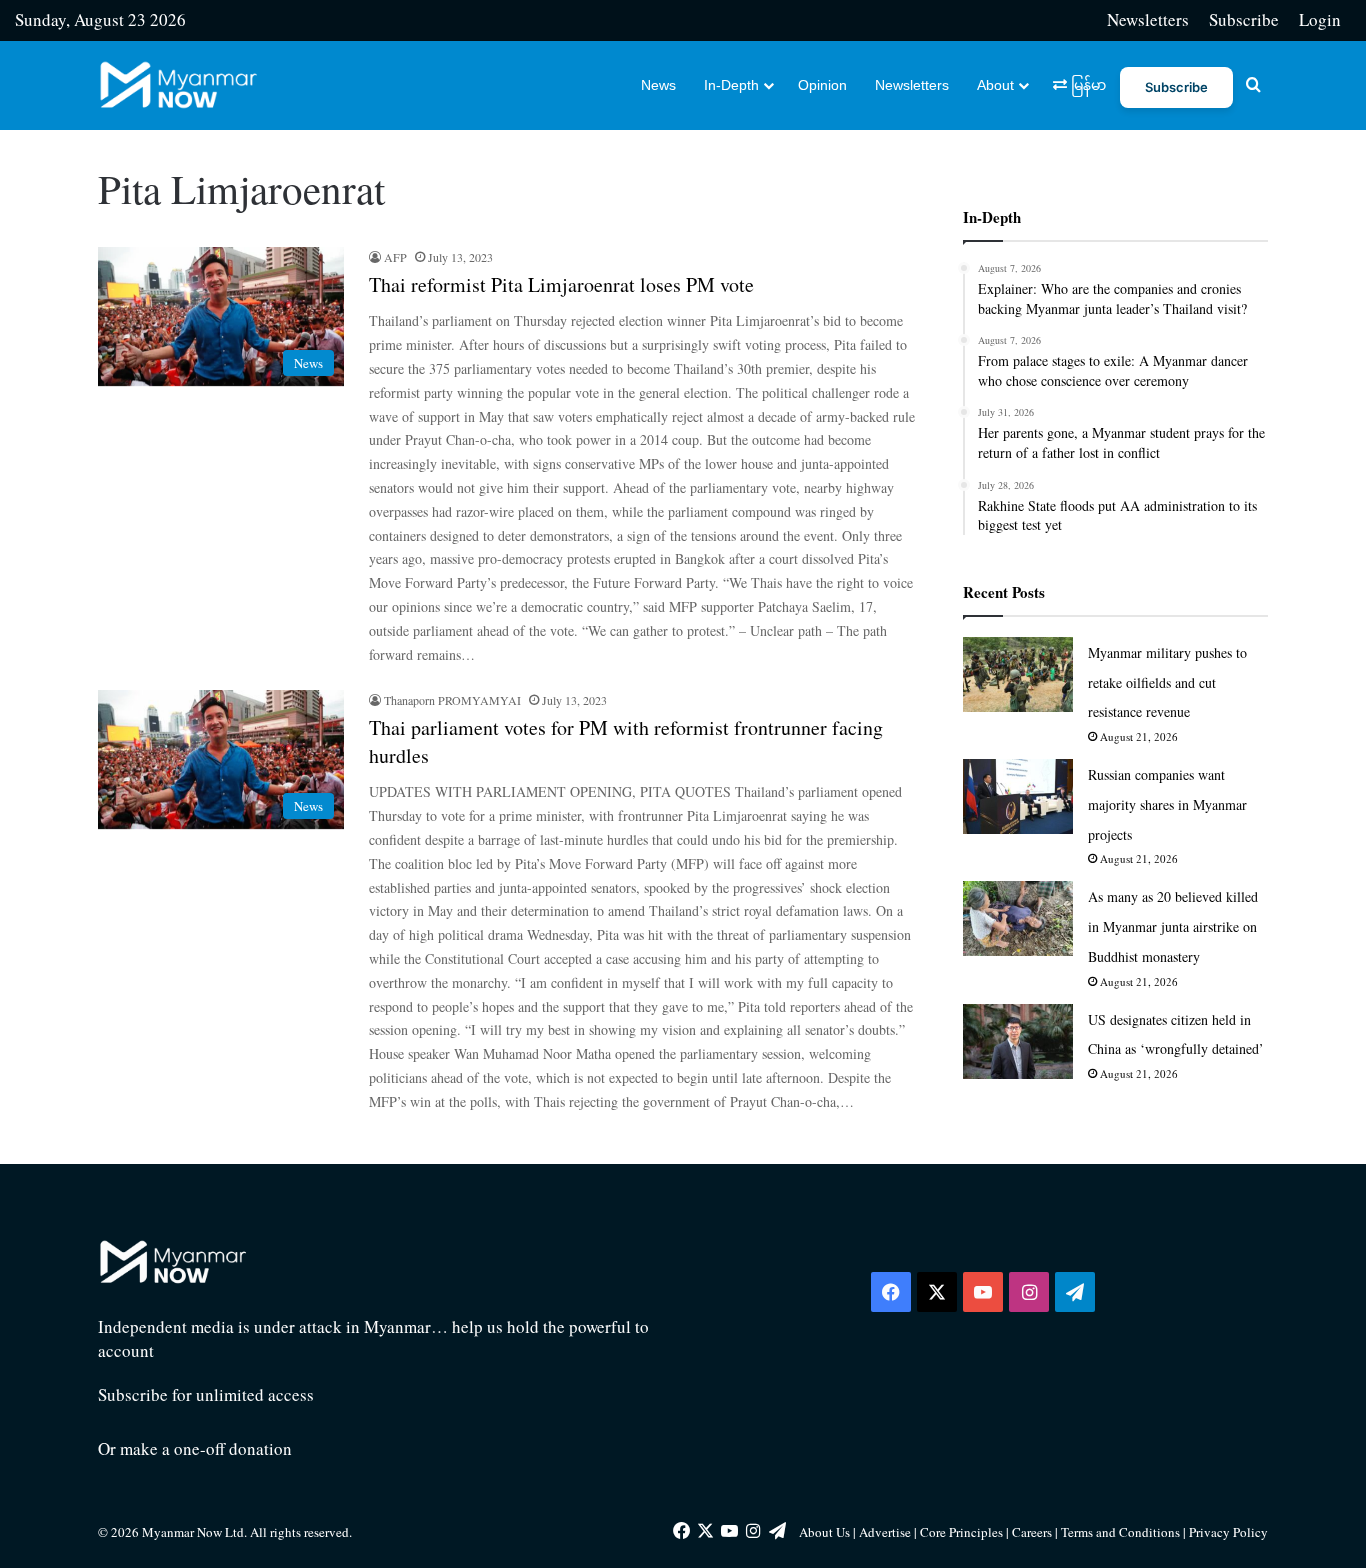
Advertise (885, 1532)
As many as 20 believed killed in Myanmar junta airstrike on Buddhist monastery (1173, 926)
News (658, 85)
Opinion (822, 85)
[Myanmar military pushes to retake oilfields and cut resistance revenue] (1018, 674)
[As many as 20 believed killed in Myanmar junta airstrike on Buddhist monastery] (1018, 918)
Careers (1033, 1532)
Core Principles (963, 1532)
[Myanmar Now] (178, 85)
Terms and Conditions (1122, 1532)
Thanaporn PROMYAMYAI (452, 700)
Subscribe (1244, 19)
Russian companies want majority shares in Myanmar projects (1167, 804)
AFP (395, 257)
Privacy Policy (1228, 1532)
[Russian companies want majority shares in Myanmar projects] (1018, 796)
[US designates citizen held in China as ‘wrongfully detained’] (1018, 1041)
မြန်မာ (1086, 85)
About (995, 85)
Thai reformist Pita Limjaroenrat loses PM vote (561, 284)
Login (1320, 19)
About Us (824, 1532)
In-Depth (731, 85)
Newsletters (1148, 19)
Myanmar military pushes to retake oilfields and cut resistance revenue (1167, 682)
